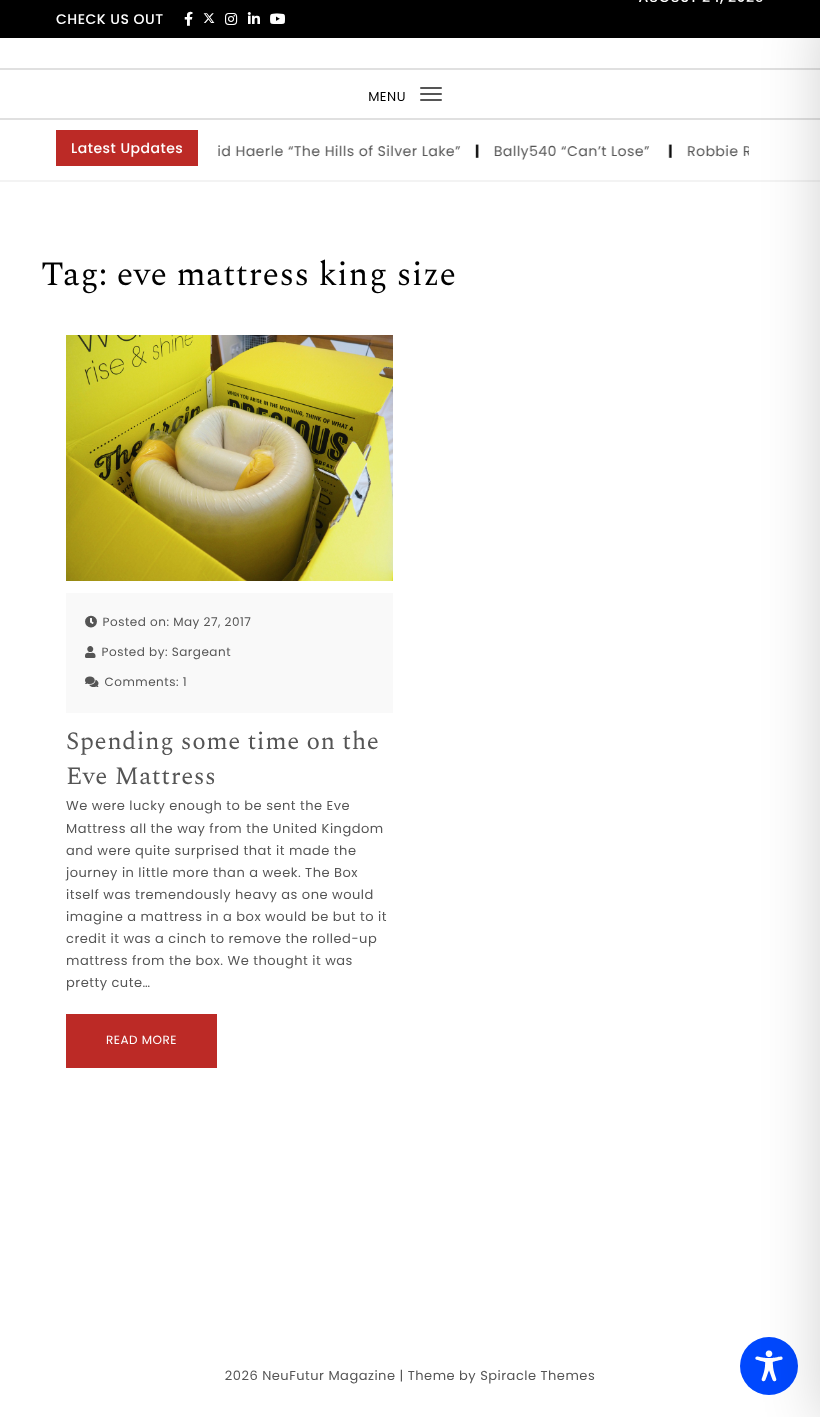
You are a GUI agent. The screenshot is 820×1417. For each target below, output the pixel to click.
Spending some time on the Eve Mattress (222, 760)
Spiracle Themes (537, 1375)
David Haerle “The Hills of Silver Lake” (318, 151)
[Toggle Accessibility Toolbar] (769, 1366)
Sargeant (201, 652)
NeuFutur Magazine (328, 1375)
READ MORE (141, 1040)
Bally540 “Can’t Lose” (567, 151)
